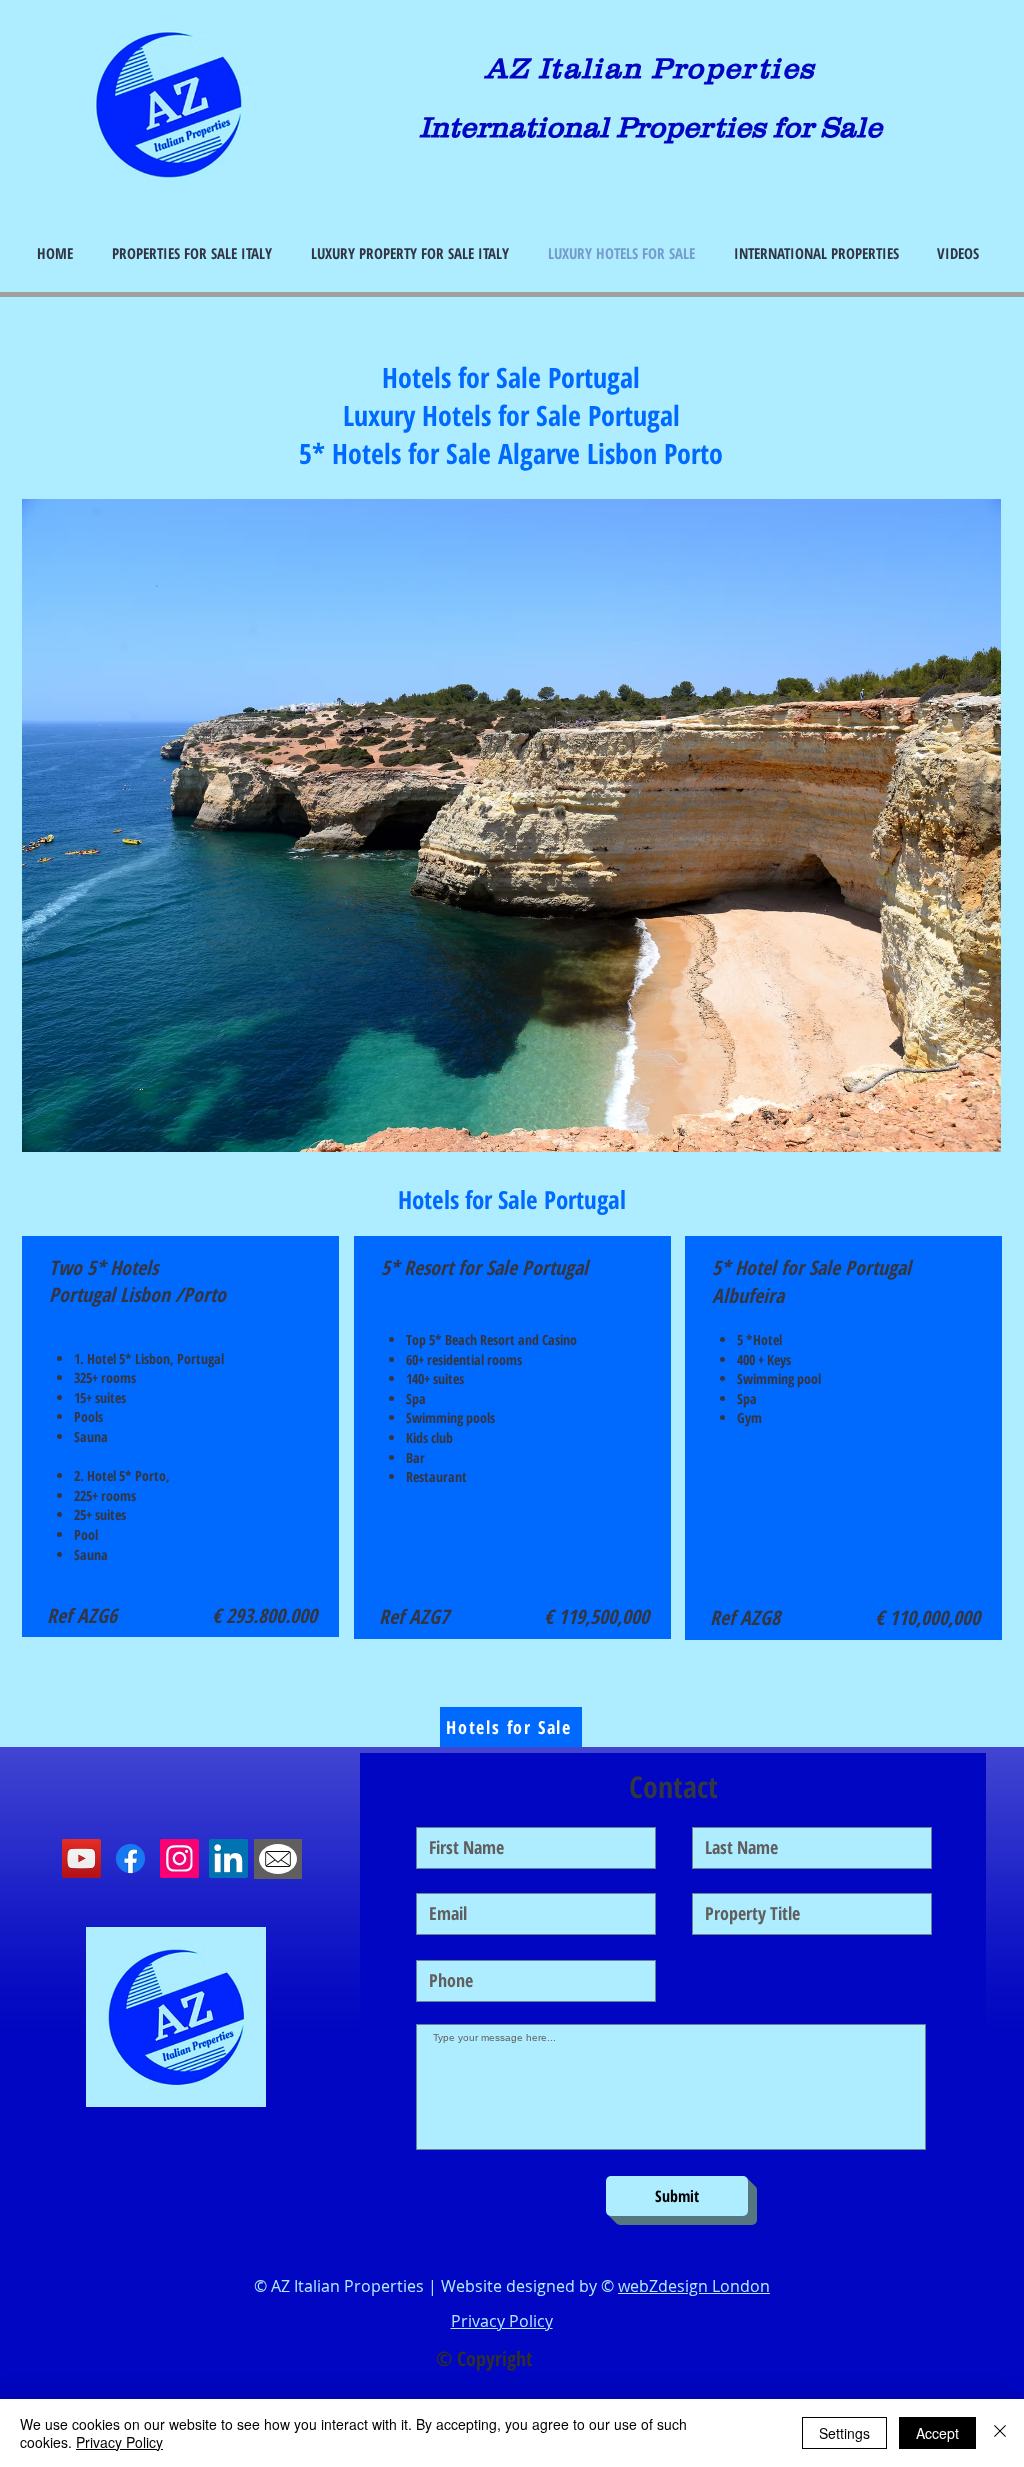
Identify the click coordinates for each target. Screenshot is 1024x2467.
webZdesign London (694, 2286)
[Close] (1000, 2433)
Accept (937, 2433)
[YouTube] (81, 1858)
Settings (844, 2433)
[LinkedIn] (228, 1858)
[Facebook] (130, 1858)
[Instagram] (179, 1858)
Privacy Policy (119, 2442)
